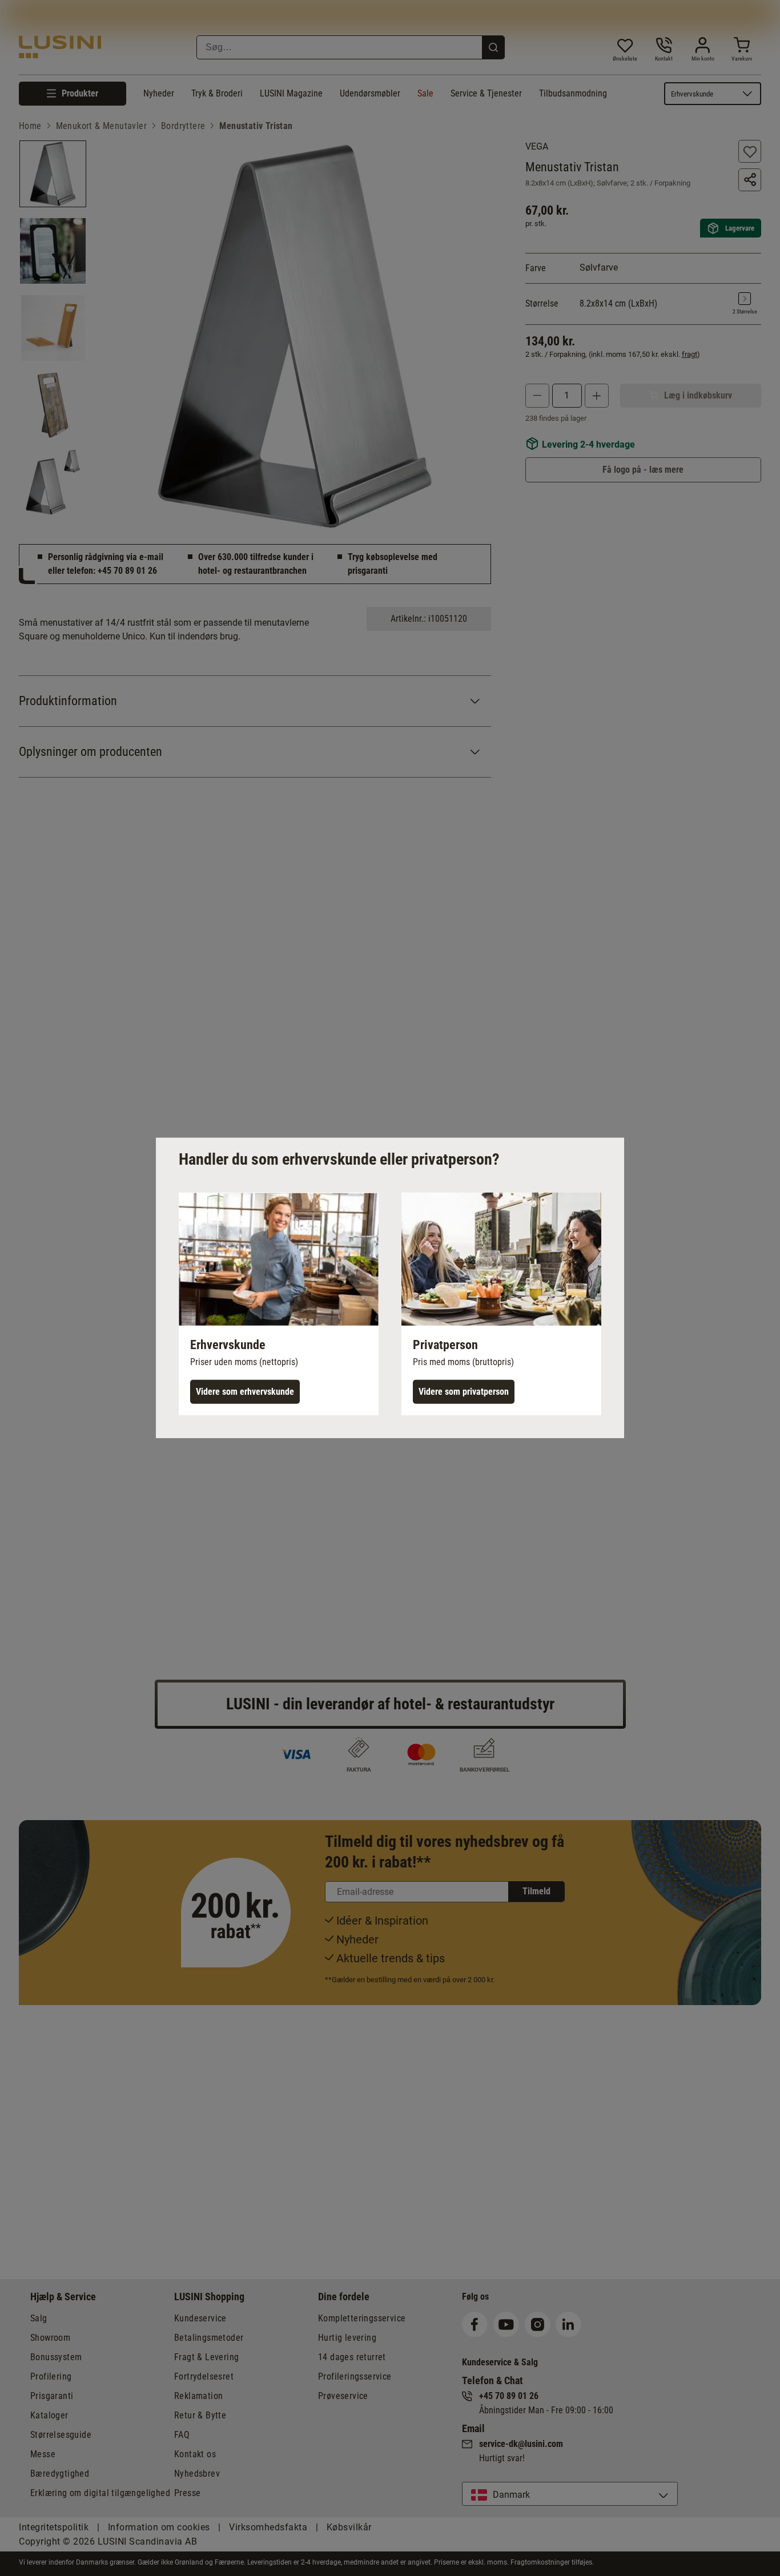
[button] (279, 1304)
